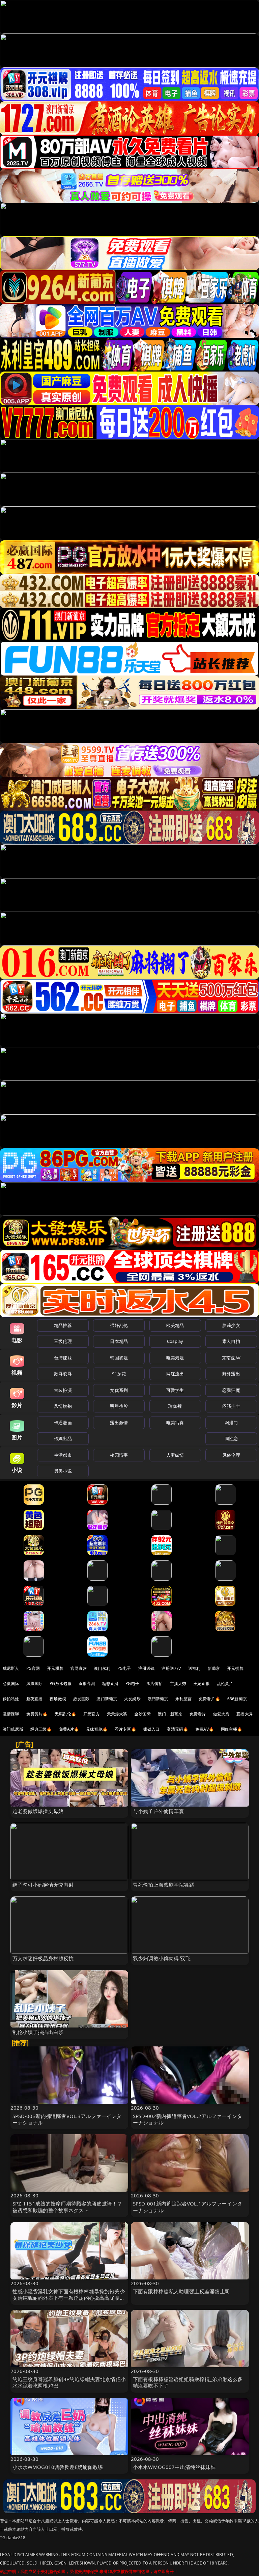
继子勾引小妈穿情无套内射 (43, 1885)
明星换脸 (119, 1406)
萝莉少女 (231, 1325)
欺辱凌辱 (63, 1374)
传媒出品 (63, 1438)
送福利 (194, 1668)
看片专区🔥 (125, 1729)
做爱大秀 (221, 1714)
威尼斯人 (11, 1668)
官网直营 (79, 1668)
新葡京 (214, 1668)
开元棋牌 (55, 1668)
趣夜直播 (35, 1699)
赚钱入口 (152, 1729)
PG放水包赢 (61, 1684)
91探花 (119, 1374)
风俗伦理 (231, 1455)
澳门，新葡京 (170, 1714)
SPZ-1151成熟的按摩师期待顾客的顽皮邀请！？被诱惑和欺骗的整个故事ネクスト (67, 2207)
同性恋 (231, 1438)
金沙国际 (142, 1714)
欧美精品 (175, 1325)
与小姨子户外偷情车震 (159, 1811)
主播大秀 (178, 1684)
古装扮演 (63, 1390)
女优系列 (119, 1390)
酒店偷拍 (155, 1684)
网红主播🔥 (232, 1729)
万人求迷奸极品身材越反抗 (43, 1958)
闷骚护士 (231, 1406)
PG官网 (33, 1668)
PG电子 (124, 1668)
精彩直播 (110, 1684)
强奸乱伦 (119, 1325)
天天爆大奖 (117, 1714)
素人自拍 (231, 1341)
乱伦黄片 (225, 1684)
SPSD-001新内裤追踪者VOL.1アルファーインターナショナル (188, 2207)
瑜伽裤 (175, 1406)
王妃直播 (202, 1684)
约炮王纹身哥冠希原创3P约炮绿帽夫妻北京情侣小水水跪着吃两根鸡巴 (69, 2382)
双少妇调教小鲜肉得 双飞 (162, 1958)
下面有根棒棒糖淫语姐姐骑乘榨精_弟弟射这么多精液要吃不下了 (188, 2382)
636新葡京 (237, 1699)
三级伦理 (63, 1341)
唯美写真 (175, 1423)
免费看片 (198, 1714)
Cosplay (175, 1341)
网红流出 (175, 1374)
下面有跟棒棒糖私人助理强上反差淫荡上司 (181, 2291)
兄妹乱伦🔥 (97, 1729)
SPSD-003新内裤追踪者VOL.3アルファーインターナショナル (67, 2119)
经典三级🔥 (41, 1729)
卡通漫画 (63, 1423)
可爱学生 (175, 1390)
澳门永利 (102, 1668)
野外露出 (231, 1374)
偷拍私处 (11, 1699)
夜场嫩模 (58, 1699)
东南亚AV (231, 1358)
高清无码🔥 (177, 1729)
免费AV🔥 (205, 1729)
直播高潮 (87, 1684)
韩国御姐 (119, 1358)
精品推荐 (63, 1325)
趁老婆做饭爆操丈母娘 (38, 1811)
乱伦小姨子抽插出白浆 (38, 2032)
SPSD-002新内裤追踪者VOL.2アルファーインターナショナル (188, 2119)
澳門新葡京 (158, 1699)
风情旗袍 (63, 1406)
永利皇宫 (184, 1699)
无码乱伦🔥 (65, 1714)
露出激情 (119, 1423)
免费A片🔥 (69, 1729)
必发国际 (81, 1699)
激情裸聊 (11, 1714)
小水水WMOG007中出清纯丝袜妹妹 (174, 2467)
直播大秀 (245, 1714)
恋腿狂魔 (231, 1390)
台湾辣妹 (63, 1358)
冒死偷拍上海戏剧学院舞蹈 (164, 1885)
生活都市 (63, 1455)
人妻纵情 (175, 1455)
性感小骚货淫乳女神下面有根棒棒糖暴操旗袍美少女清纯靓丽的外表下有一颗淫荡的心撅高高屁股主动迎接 (69, 2298)
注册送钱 (147, 1668)
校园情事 (119, 1455)
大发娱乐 (132, 1699)
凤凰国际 (35, 1684)
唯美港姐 (175, 1358)
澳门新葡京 (107, 1699)
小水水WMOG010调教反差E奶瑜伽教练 (58, 2467)
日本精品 (119, 1341)
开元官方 (92, 1714)
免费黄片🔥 (37, 1714)
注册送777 (171, 1668)
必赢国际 (11, 1684)
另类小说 (63, 1471)
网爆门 (231, 1423)
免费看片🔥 (209, 1699)
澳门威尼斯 (13, 1729)
